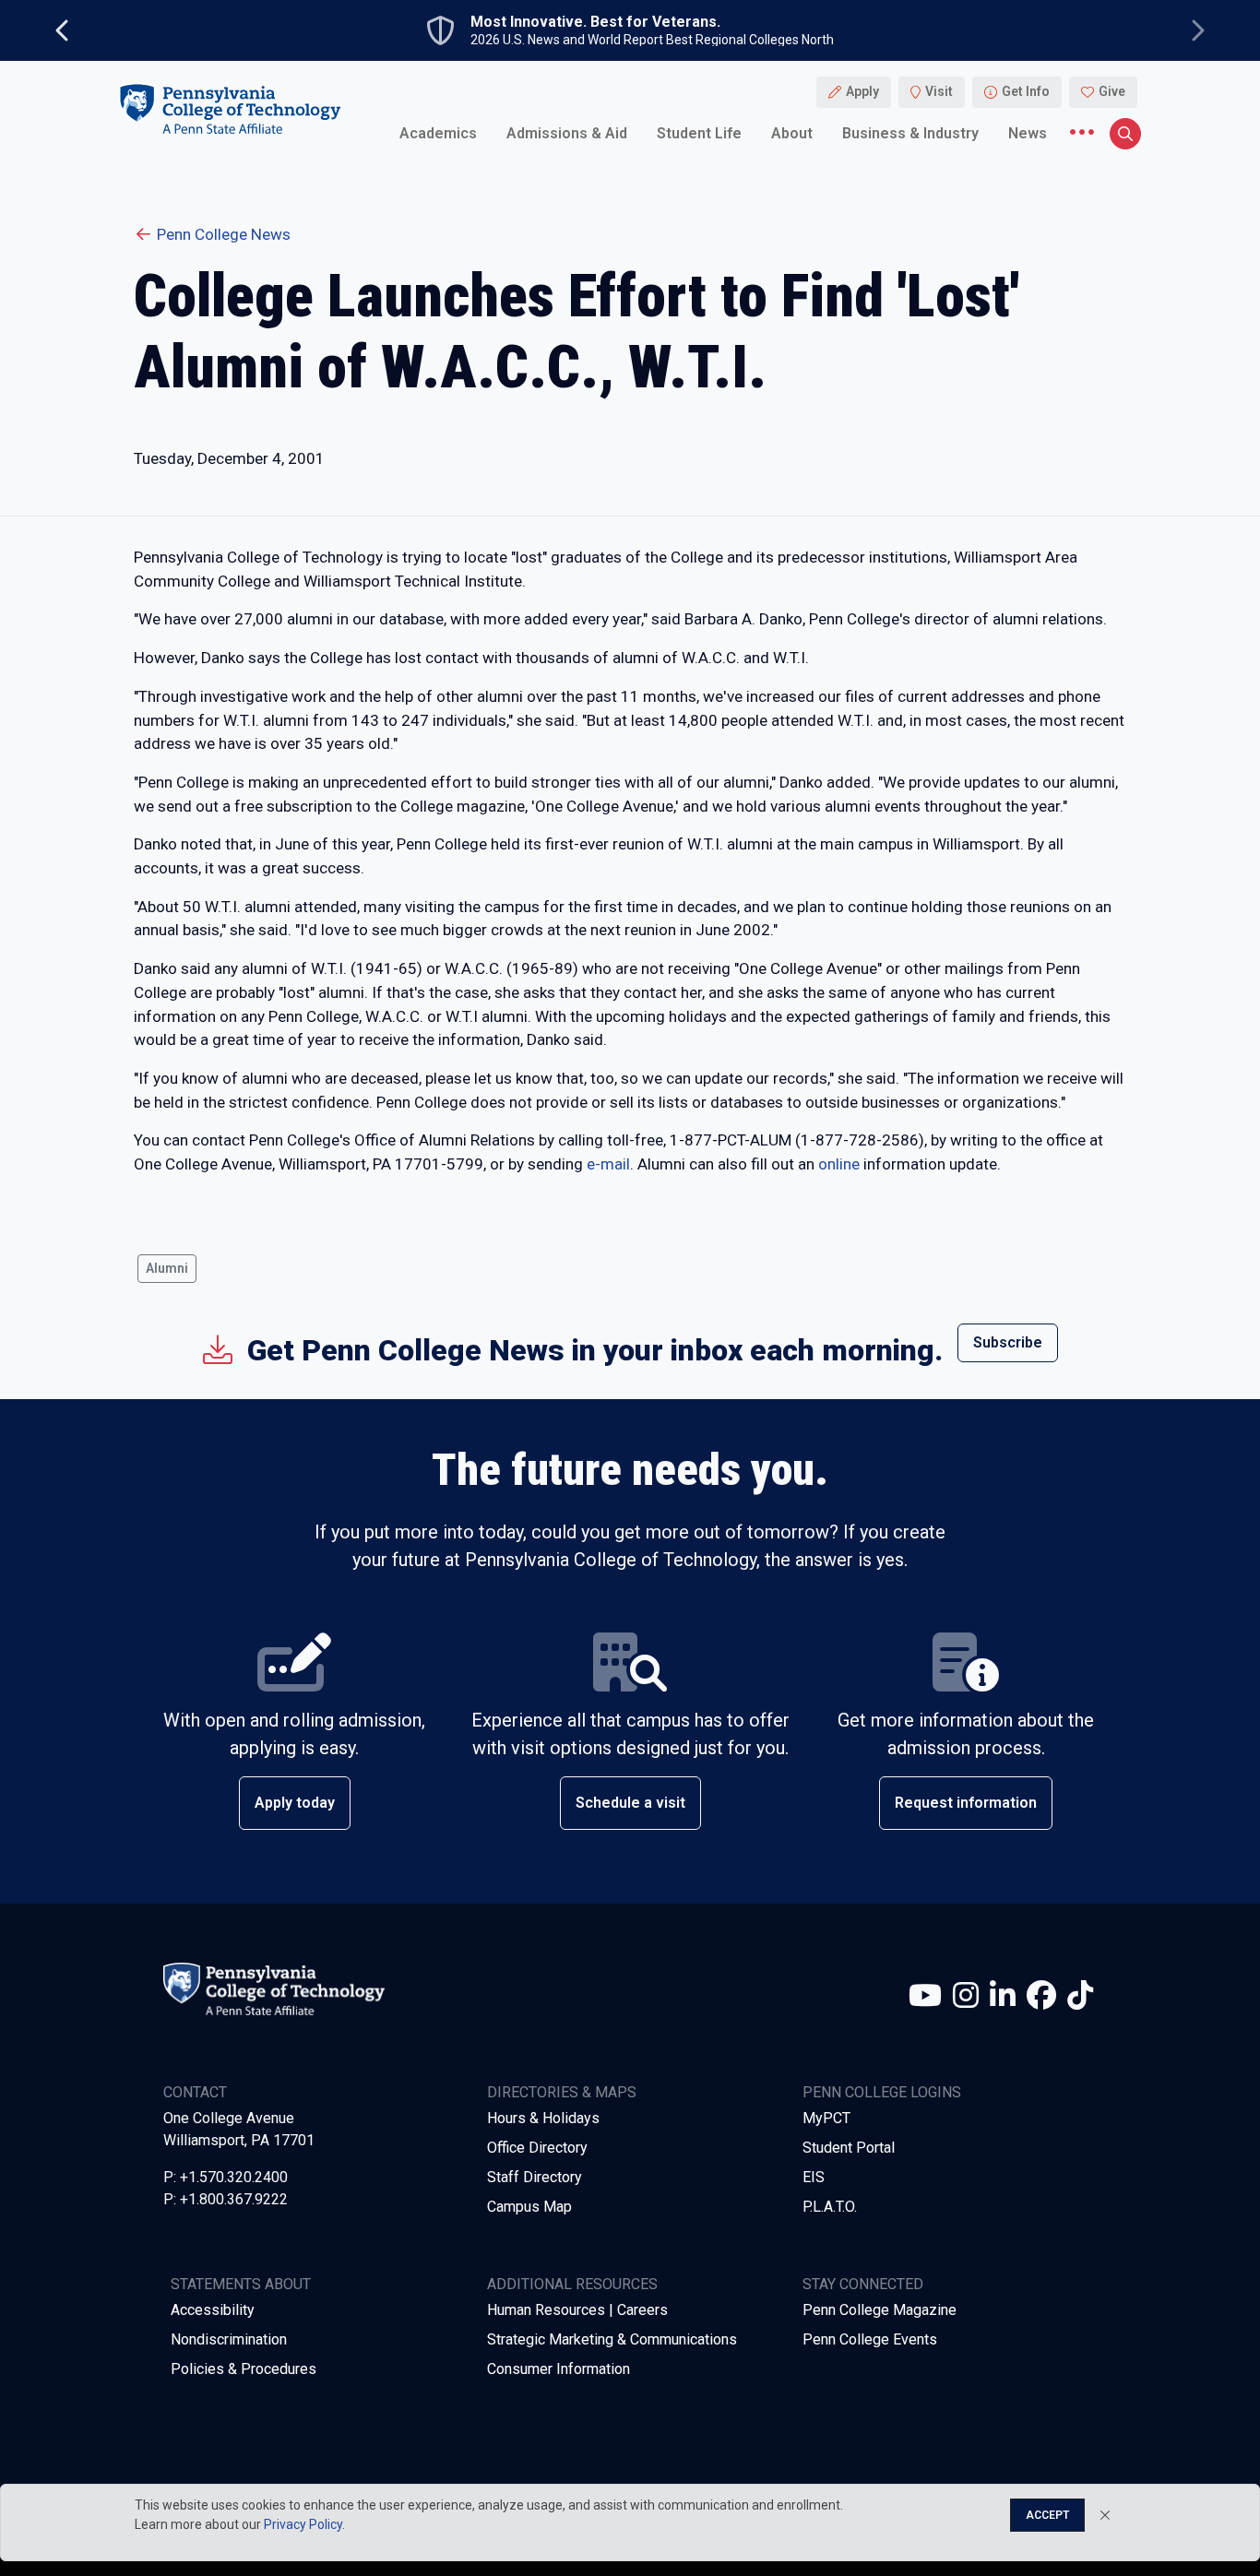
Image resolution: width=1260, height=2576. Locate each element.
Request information (966, 1803)
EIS (814, 2177)
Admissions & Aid (567, 133)
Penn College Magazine (880, 2310)
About (792, 133)
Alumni (167, 1268)
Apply (862, 92)
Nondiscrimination (229, 2339)
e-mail (608, 1164)
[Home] (230, 109)
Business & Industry (910, 133)
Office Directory (537, 2148)
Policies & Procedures (244, 2369)
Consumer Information (559, 2369)
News (1028, 133)
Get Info (1026, 92)
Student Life (699, 133)
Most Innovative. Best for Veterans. (595, 22)
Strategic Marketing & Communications (612, 2339)
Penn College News (224, 234)
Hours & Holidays (543, 2118)
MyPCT (826, 2118)
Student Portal (849, 2148)
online (839, 1164)
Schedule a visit (630, 1803)
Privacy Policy (303, 2524)
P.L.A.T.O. (830, 2207)
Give (1112, 92)
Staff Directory (535, 2177)
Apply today (295, 1803)
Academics (438, 133)
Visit (939, 92)
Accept (1047, 2515)
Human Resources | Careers (577, 2310)
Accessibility (213, 2310)
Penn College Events (870, 2339)
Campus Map (529, 2207)
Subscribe (1008, 1342)
